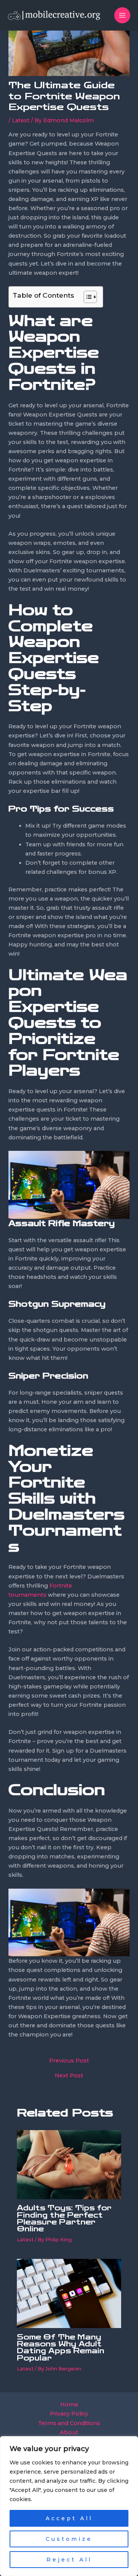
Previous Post (69, 2061)
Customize (69, 2539)
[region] (69, 2506)
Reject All (69, 2560)
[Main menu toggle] (122, 15)
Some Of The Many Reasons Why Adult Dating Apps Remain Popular (61, 2348)
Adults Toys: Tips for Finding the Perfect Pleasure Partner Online (64, 2219)
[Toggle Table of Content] (86, 297)
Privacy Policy (69, 2414)
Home (69, 2404)
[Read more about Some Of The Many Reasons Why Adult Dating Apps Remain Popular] (69, 2293)
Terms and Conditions (69, 2423)
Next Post (69, 2076)
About (69, 2432)
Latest (21, 120)
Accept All (69, 2518)
